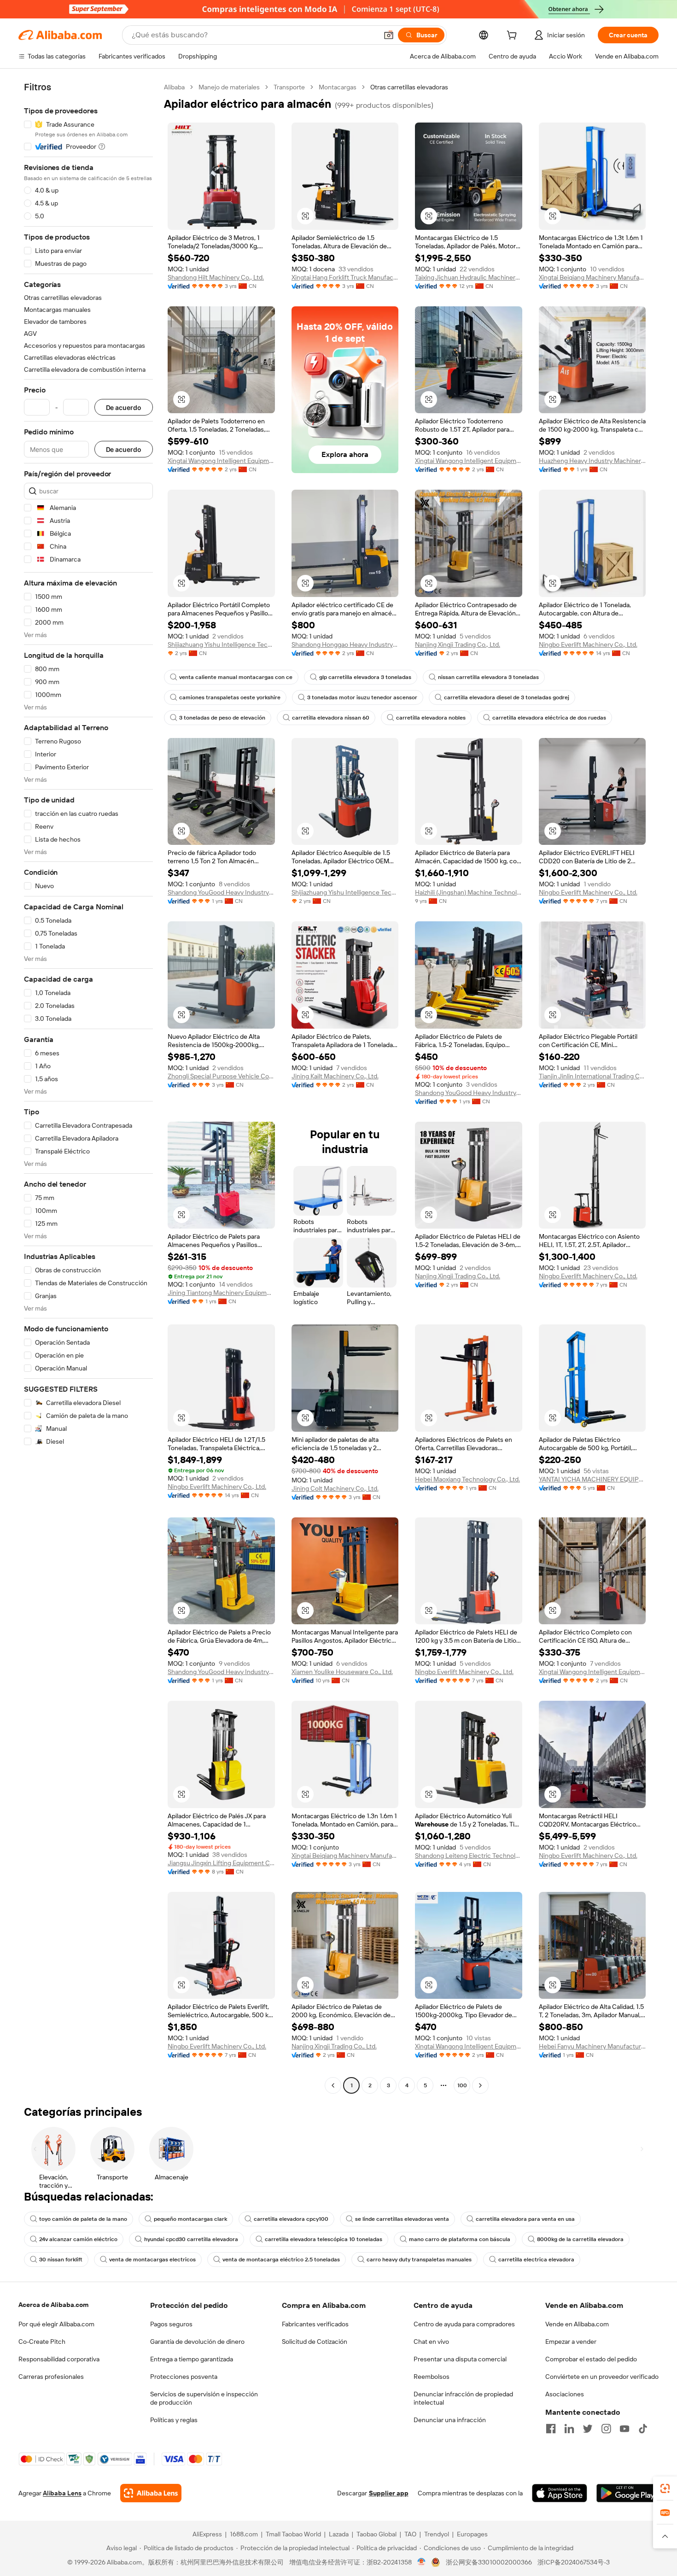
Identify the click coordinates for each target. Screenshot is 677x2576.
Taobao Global (376, 2534)
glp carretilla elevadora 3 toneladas (365, 677)
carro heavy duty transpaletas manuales (419, 2260)
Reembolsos (432, 2377)
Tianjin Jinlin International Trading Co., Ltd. (592, 1076)
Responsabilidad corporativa (59, 2359)
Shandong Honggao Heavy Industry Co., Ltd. (345, 644)
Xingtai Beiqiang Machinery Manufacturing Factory (592, 277)
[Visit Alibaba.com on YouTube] (624, 2429)
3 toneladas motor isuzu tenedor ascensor (362, 697)
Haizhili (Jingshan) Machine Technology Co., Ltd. (469, 892)
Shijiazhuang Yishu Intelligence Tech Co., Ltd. (221, 644)
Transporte (289, 87)
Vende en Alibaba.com (577, 2324)
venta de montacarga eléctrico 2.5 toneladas (281, 2260)
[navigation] (88, 1087)
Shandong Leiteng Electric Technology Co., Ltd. (469, 1856)
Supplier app (389, 2493)
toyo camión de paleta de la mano (83, 2219)
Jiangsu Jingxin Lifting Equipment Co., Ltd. (221, 1863)
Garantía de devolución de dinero (197, 2342)
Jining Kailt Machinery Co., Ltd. (335, 1076)
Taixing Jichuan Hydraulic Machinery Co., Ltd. (469, 277)
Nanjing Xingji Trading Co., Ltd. (458, 644)
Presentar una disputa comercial (460, 2359)
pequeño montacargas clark (190, 2219)
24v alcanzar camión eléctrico (78, 2239)
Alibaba (174, 87)
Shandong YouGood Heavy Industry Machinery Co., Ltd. (221, 892)
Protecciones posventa (184, 2377)
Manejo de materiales (229, 87)
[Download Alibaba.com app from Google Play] (627, 2493)
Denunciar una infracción (450, 2420)
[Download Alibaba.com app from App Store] (560, 2493)
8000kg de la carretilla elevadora (580, 2239)
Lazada (339, 2534)
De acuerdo (124, 407)
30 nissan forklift (61, 2260)
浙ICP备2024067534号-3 (574, 2562)
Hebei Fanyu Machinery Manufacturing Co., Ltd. (592, 2046)
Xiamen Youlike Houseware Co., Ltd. (342, 1672)
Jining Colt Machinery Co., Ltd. (335, 1488)
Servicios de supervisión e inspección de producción (204, 2398)
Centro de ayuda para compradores (464, 2324)
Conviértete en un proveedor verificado (602, 2377)
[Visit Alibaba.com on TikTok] (643, 2429)
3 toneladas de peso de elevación (222, 718)
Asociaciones (565, 2394)
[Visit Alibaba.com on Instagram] (606, 2429)
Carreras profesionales (51, 2377)
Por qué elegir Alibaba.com (56, 2324)
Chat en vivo (431, 2342)
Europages (472, 2534)
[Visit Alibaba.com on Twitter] (588, 2429)
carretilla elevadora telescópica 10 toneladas (324, 2239)
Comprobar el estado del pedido (591, 2359)
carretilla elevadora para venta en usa (525, 2219)
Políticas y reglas (174, 2420)
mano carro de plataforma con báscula (460, 2239)
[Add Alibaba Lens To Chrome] (151, 2493)
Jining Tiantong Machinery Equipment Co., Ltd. (221, 1293)
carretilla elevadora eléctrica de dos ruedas (549, 718)
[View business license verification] (422, 2562)
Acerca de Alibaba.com (53, 2305)
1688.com (244, 2534)
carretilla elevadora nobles (431, 718)
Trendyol (437, 2534)
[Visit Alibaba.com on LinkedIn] (569, 2429)
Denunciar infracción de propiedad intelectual (463, 2398)
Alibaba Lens (62, 2493)
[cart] (514, 36)
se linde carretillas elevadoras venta (402, 2219)
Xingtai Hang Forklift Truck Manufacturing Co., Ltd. (345, 277)
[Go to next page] (480, 2085)
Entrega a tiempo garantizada (192, 2359)
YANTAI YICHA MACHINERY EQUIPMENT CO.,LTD (592, 1479)
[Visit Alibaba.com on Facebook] (551, 2429)
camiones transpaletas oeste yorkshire (230, 697)
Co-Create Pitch (42, 2342)
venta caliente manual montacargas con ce (236, 677)
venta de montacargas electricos (152, 2260)
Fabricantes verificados (315, 2324)
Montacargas (338, 87)
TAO (410, 2534)
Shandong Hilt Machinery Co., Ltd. (216, 277)
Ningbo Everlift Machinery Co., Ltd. (588, 644)
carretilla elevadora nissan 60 (331, 718)
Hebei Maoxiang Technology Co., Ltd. (467, 1479)
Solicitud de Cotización (315, 2342)
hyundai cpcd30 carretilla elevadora (191, 2239)
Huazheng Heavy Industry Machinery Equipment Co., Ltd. (592, 461)
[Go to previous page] (333, 2085)
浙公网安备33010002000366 (489, 2562)
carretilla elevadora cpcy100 (291, 2219)
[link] (665, 2488)
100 (462, 2085)
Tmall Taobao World (293, 2534)
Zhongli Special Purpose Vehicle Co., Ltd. (221, 1076)
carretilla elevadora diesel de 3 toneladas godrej (507, 697)
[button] (389, 35)
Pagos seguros (171, 2324)
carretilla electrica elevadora (536, 2260)
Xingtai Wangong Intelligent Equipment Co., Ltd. (221, 461)
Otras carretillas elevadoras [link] (409, 87)
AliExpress (207, 2534)
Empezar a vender (571, 2342)
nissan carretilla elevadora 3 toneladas (488, 677)
